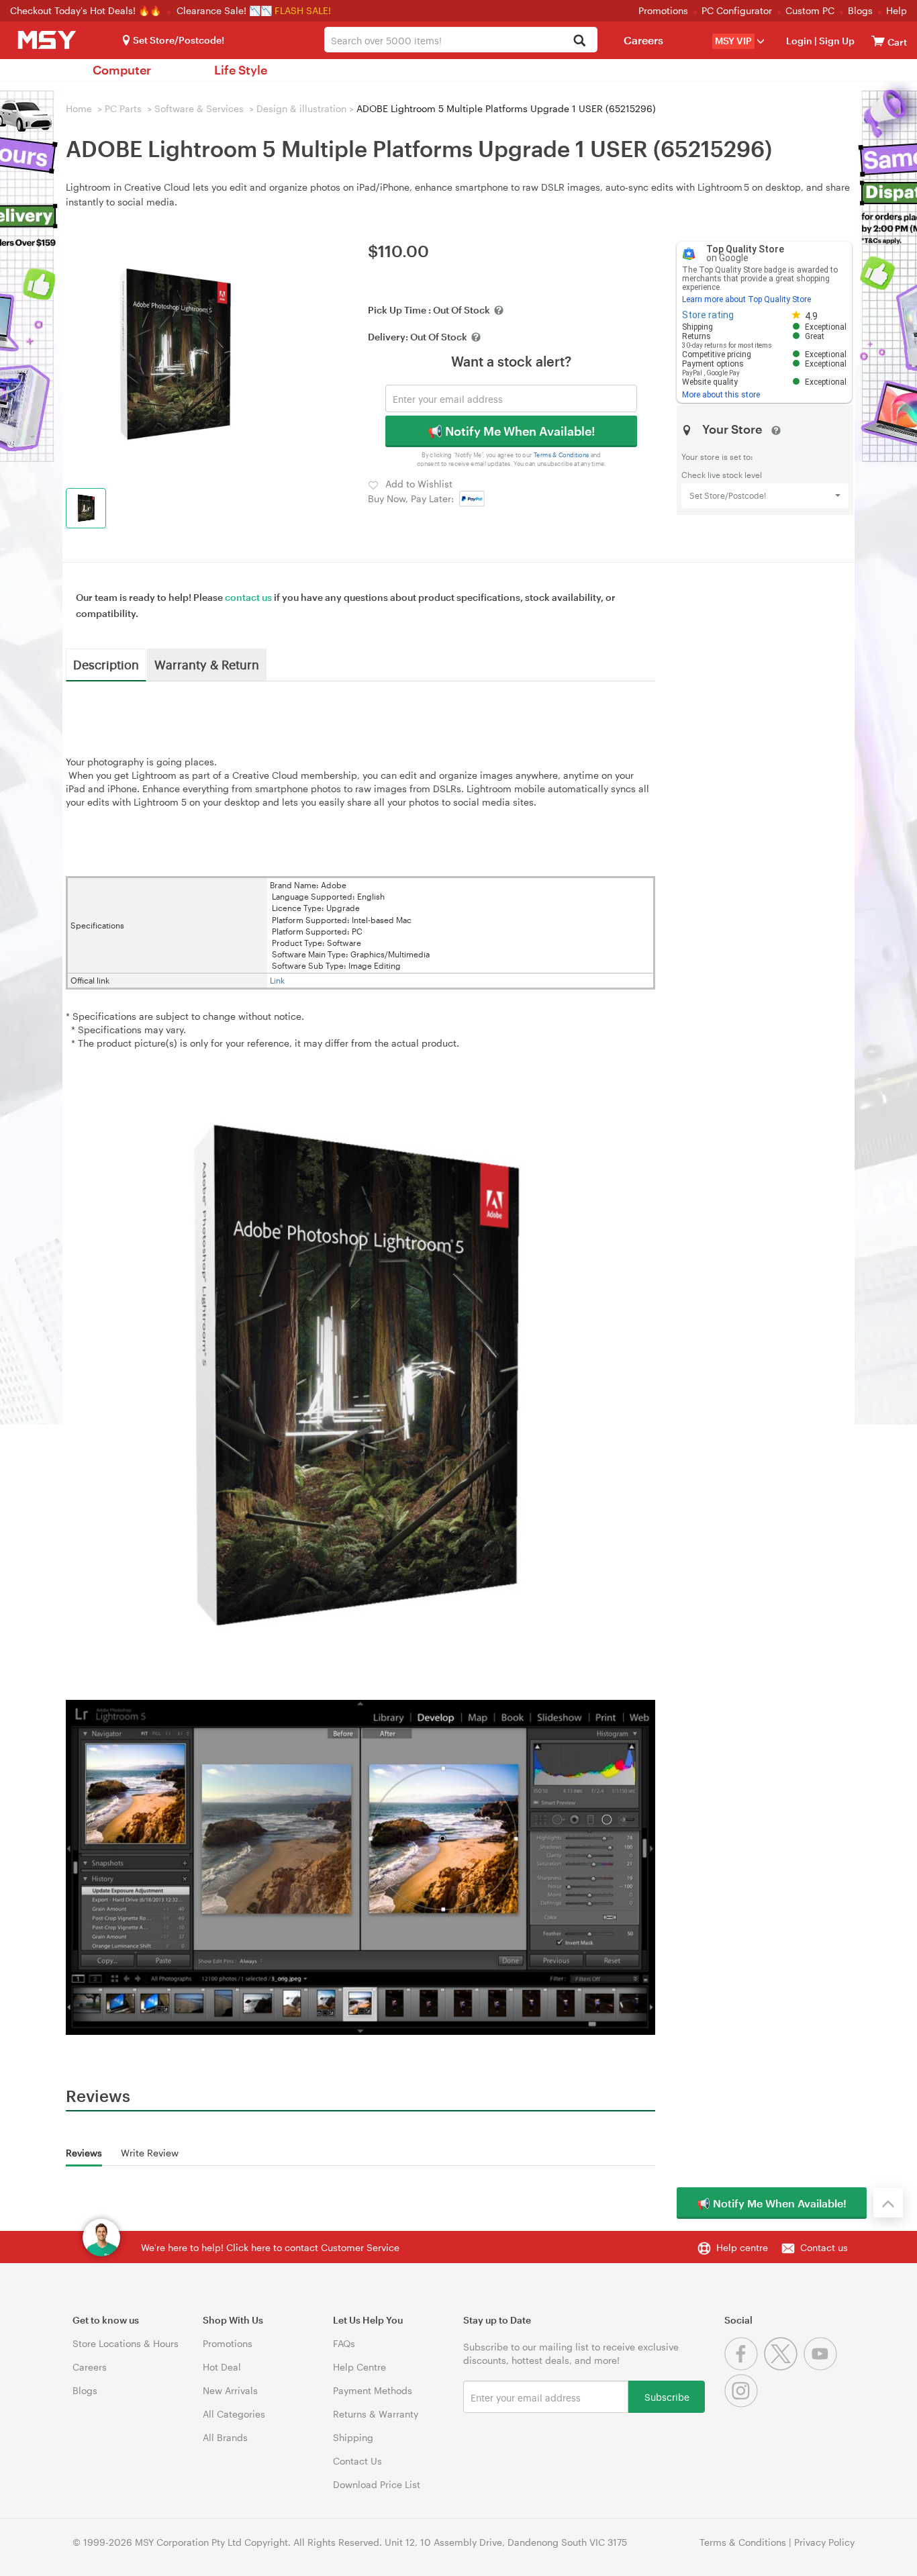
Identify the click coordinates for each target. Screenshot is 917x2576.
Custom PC (810, 10)
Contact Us (357, 2461)
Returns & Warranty (376, 2414)
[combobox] (461, 40)
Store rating (708, 315)
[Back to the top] (888, 2203)
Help (897, 10)
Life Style (241, 70)
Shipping (353, 2437)
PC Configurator (737, 10)
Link (277, 980)
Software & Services (199, 108)
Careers (643, 40)
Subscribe (667, 2396)
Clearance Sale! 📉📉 (224, 10)
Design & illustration (301, 108)
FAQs (344, 2343)
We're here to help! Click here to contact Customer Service (270, 2247)
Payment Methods (373, 2390)
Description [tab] (106, 664)
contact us (248, 597)
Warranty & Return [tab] (207, 664)
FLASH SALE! (303, 10)
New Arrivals (230, 2390)
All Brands (225, 2437)
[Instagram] (743, 2404)
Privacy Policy (824, 2542)
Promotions (663, 10)
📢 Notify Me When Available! (511, 431)
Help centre (742, 2247)
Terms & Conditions (562, 455)
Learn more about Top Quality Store (746, 299)
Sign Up (836, 41)
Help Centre (359, 2367)
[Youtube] (822, 2367)
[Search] (580, 41)
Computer (122, 70)
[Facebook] (744, 2367)
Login (799, 41)
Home (79, 108)
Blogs (860, 10)
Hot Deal (222, 2367)
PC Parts (123, 108)
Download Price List (377, 2484)
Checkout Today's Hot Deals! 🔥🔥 (87, 10)
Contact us (824, 2247)
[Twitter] (784, 2367)
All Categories (234, 2414)
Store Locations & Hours (126, 2343)
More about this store (721, 395)
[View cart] (878, 41)
